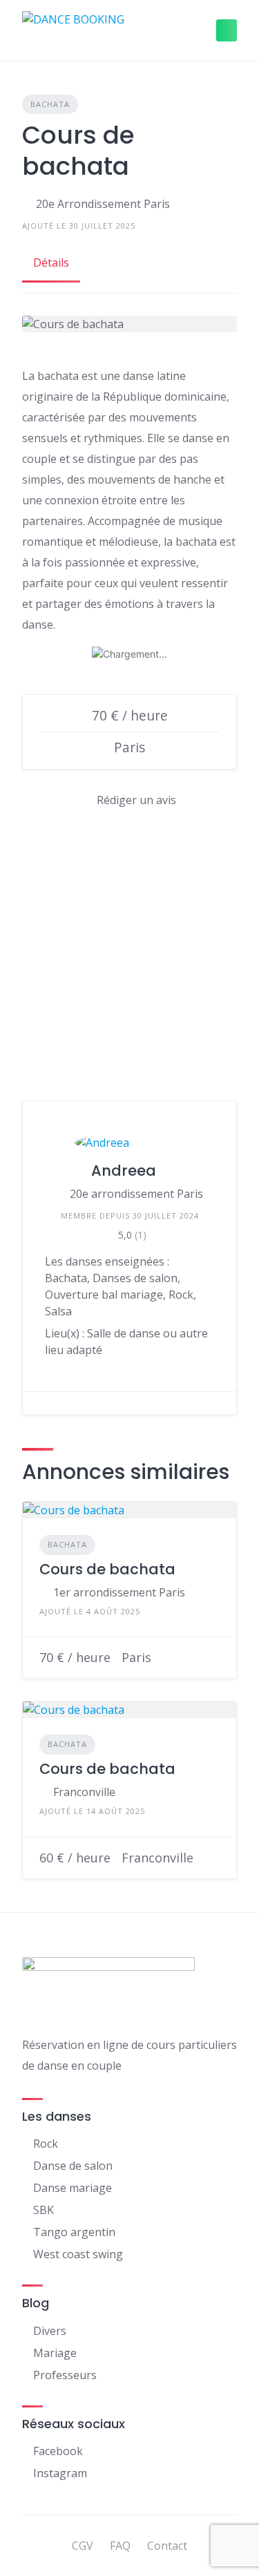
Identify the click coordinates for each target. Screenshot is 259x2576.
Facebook (58, 2451)
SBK (44, 2210)
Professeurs (65, 2375)
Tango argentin (74, 2232)
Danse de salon (73, 2166)
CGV (83, 2546)
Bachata (50, 104)
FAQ (120, 2546)
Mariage (55, 2353)
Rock (46, 2144)
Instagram (60, 2473)
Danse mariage (73, 2188)
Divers (50, 2331)
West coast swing (78, 2254)
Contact (167, 2546)
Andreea (124, 1171)
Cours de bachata (107, 1569)
